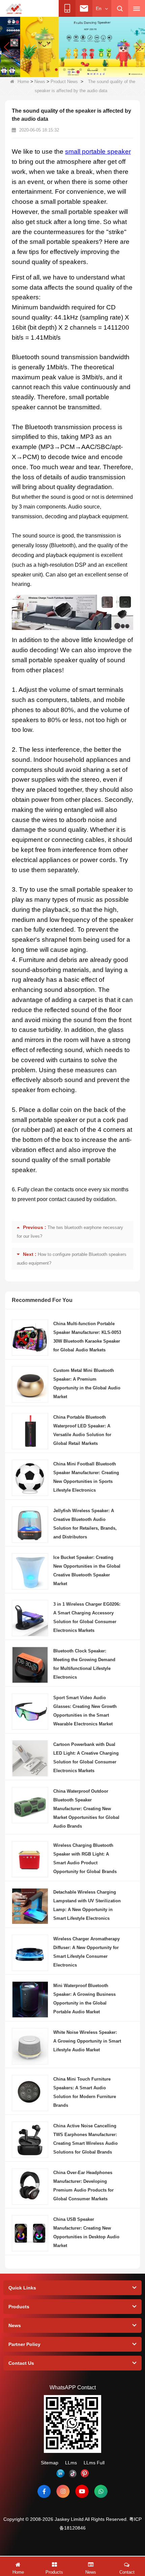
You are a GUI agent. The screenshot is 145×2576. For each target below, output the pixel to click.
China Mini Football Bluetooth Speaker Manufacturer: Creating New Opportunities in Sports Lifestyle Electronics (86, 1477)
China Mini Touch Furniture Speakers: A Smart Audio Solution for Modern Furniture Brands (85, 2092)
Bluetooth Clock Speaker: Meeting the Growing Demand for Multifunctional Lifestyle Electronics (84, 1664)
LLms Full (94, 2463)
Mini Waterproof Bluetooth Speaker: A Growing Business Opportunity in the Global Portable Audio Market (84, 1999)
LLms (71, 2463)
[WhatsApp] (101, 2491)
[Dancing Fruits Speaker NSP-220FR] (72, 46)
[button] (40, 70)
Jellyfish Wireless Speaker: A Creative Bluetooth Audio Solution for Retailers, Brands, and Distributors (85, 1524)
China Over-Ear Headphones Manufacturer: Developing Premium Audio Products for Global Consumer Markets (83, 2186)
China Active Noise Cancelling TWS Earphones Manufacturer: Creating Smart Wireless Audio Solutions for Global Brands (85, 2139)
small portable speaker (98, 152)
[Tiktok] (72, 2473)
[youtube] (82, 2491)
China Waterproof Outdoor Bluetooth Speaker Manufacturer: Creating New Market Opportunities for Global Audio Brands (86, 1809)
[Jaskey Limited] (14, 9)
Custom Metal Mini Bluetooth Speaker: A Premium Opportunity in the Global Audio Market (87, 1384)
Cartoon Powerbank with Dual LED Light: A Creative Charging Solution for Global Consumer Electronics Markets (86, 1758)
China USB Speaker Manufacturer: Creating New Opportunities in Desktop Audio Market (86, 2232)
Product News (64, 82)
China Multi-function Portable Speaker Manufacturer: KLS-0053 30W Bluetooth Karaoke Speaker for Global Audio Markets (87, 1337)
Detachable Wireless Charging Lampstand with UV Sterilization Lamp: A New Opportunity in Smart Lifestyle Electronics (87, 1905)
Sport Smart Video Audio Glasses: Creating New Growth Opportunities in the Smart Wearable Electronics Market (85, 1711)
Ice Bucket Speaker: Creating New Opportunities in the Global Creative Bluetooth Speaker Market (87, 1571)
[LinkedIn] (60, 2473)
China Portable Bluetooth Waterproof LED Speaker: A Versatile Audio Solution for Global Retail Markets (82, 1430)
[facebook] (44, 2491)
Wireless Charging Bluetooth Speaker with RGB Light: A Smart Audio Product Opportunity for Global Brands (85, 1858)
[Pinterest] (85, 2473)
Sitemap (50, 2463)
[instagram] (63, 2491)
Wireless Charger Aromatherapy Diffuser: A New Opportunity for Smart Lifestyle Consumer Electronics (86, 1952)
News (40, 82)
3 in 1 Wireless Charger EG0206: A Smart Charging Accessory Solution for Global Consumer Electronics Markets (87, 1617)
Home (23, 82)
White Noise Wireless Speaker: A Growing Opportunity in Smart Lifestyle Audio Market (87, 2041)
